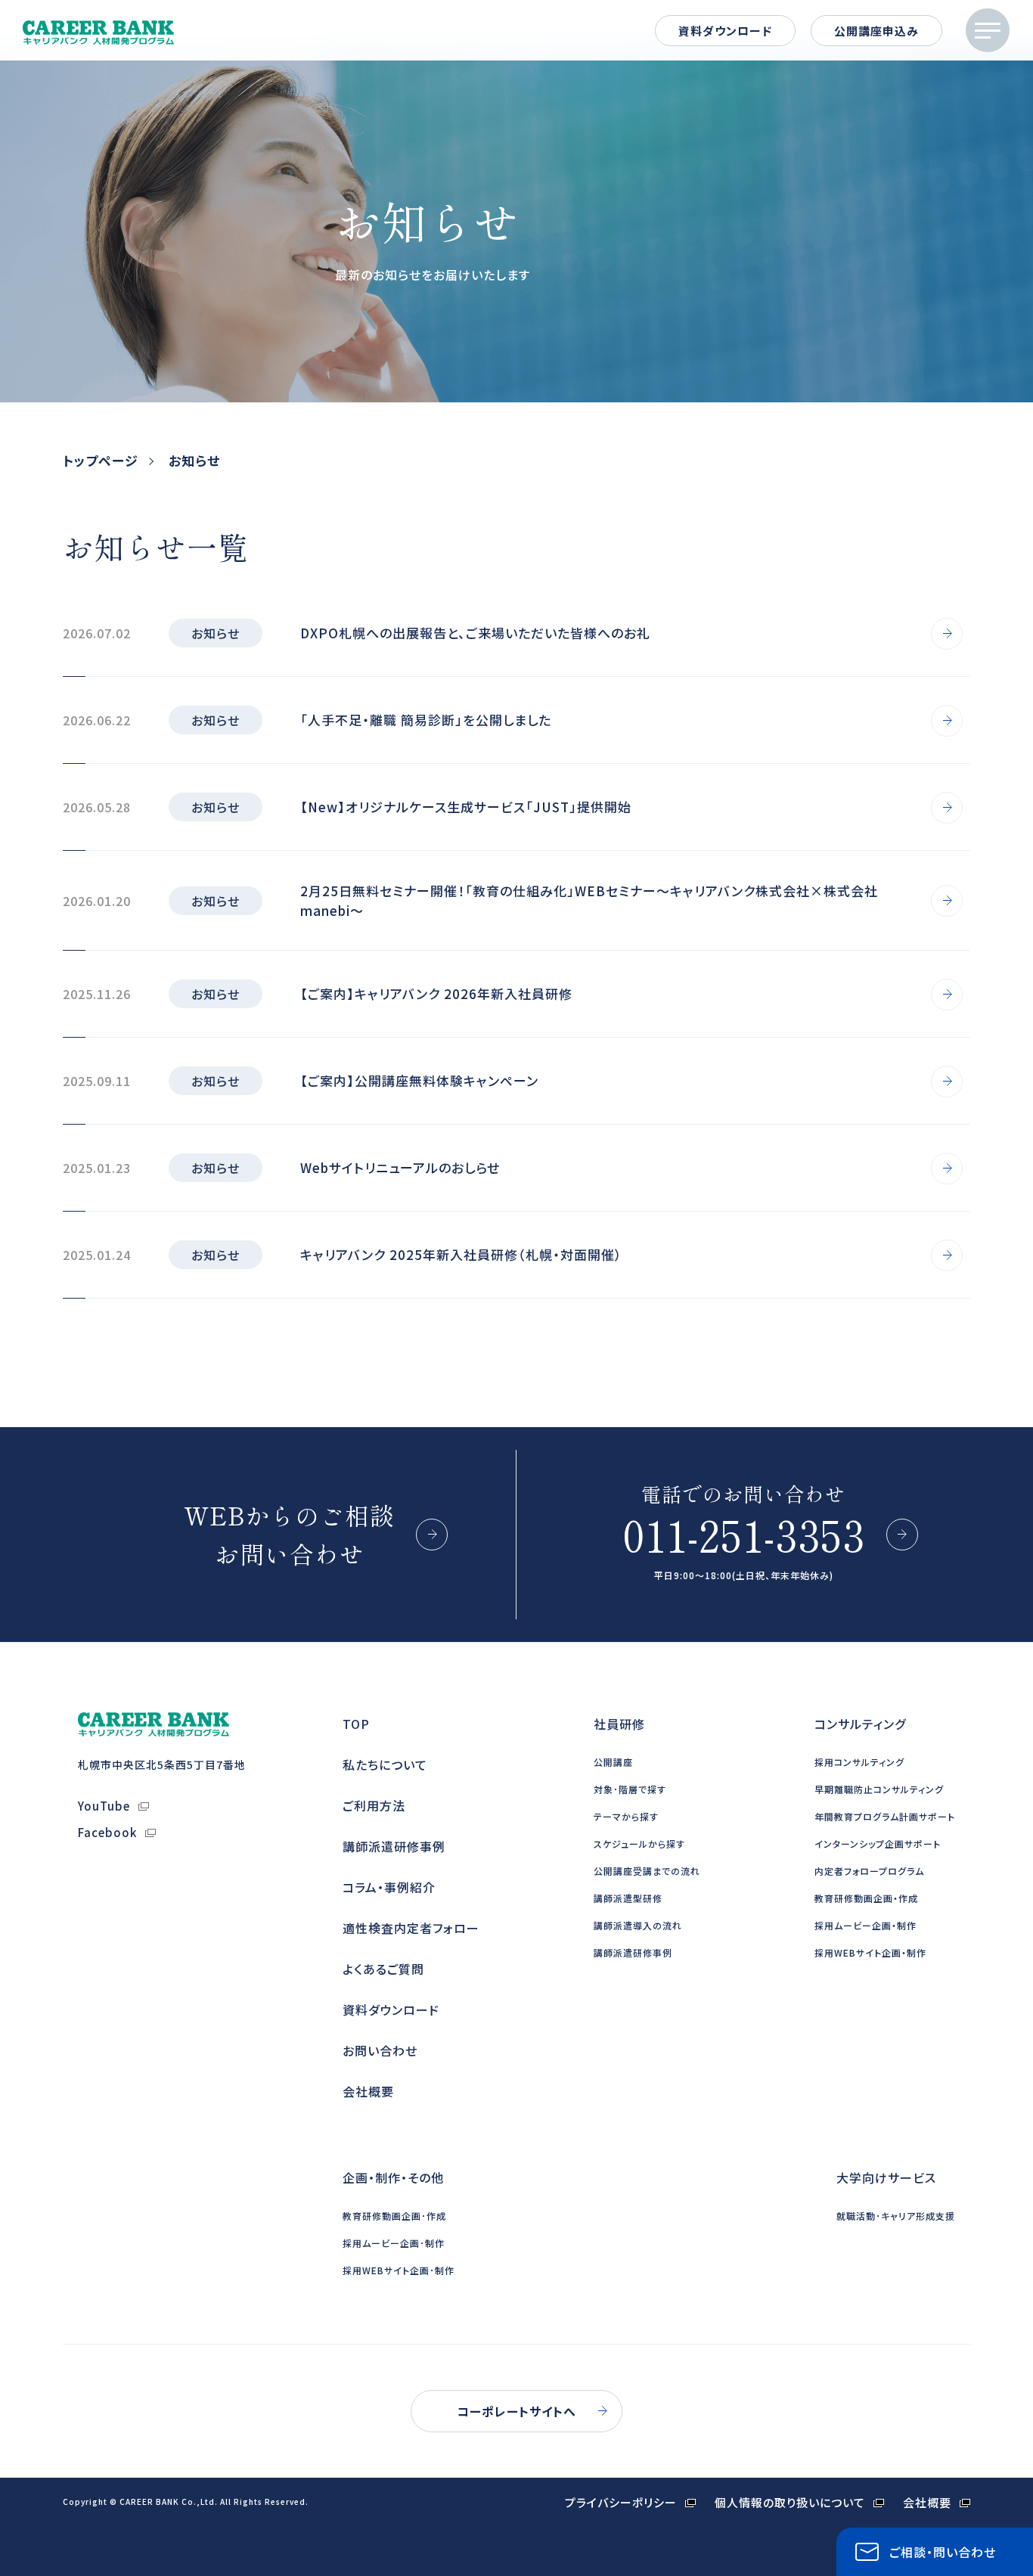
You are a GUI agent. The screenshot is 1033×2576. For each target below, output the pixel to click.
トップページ (101, 460)
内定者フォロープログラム (869, 1871)
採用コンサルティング (859, 1762)
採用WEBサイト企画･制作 (399, 2270)
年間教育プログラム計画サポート (885, 1816)
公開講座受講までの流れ (647, 1871)
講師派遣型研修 (628, 1898)
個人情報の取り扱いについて (790, 2502)
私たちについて (385, 1764)
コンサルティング (860, 1724)
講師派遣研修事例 (394, 1846)
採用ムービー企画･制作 (394, 2243)
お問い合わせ (380, 2050)
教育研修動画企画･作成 (394, 2216)
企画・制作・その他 (393, 2177)
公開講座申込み (876, 31)
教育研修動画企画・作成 (866, 1898)
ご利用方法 (374, 1805)
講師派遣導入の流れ (638, 1925)
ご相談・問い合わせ (943, 2552)
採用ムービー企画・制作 (865, 1925)
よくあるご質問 (383, 1969)
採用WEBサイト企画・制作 (870, 1952)
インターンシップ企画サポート (878, 1844)
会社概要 (368, 2091)
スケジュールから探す (639, 1844)
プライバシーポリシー (621, 2502)
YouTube (104, 1806)
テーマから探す (626, 1816)
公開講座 (613, 1762)
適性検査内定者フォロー (411, 1928)
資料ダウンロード (725, 31)
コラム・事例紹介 (389, 1887)
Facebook (107, 1832)
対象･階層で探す (630, 1789)
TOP (356, 1724)
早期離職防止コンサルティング (879, 1789)
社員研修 (619, 1724)
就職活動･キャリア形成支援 (896, 2216)
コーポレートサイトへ (516, 2411)
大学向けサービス (886, 2177)
